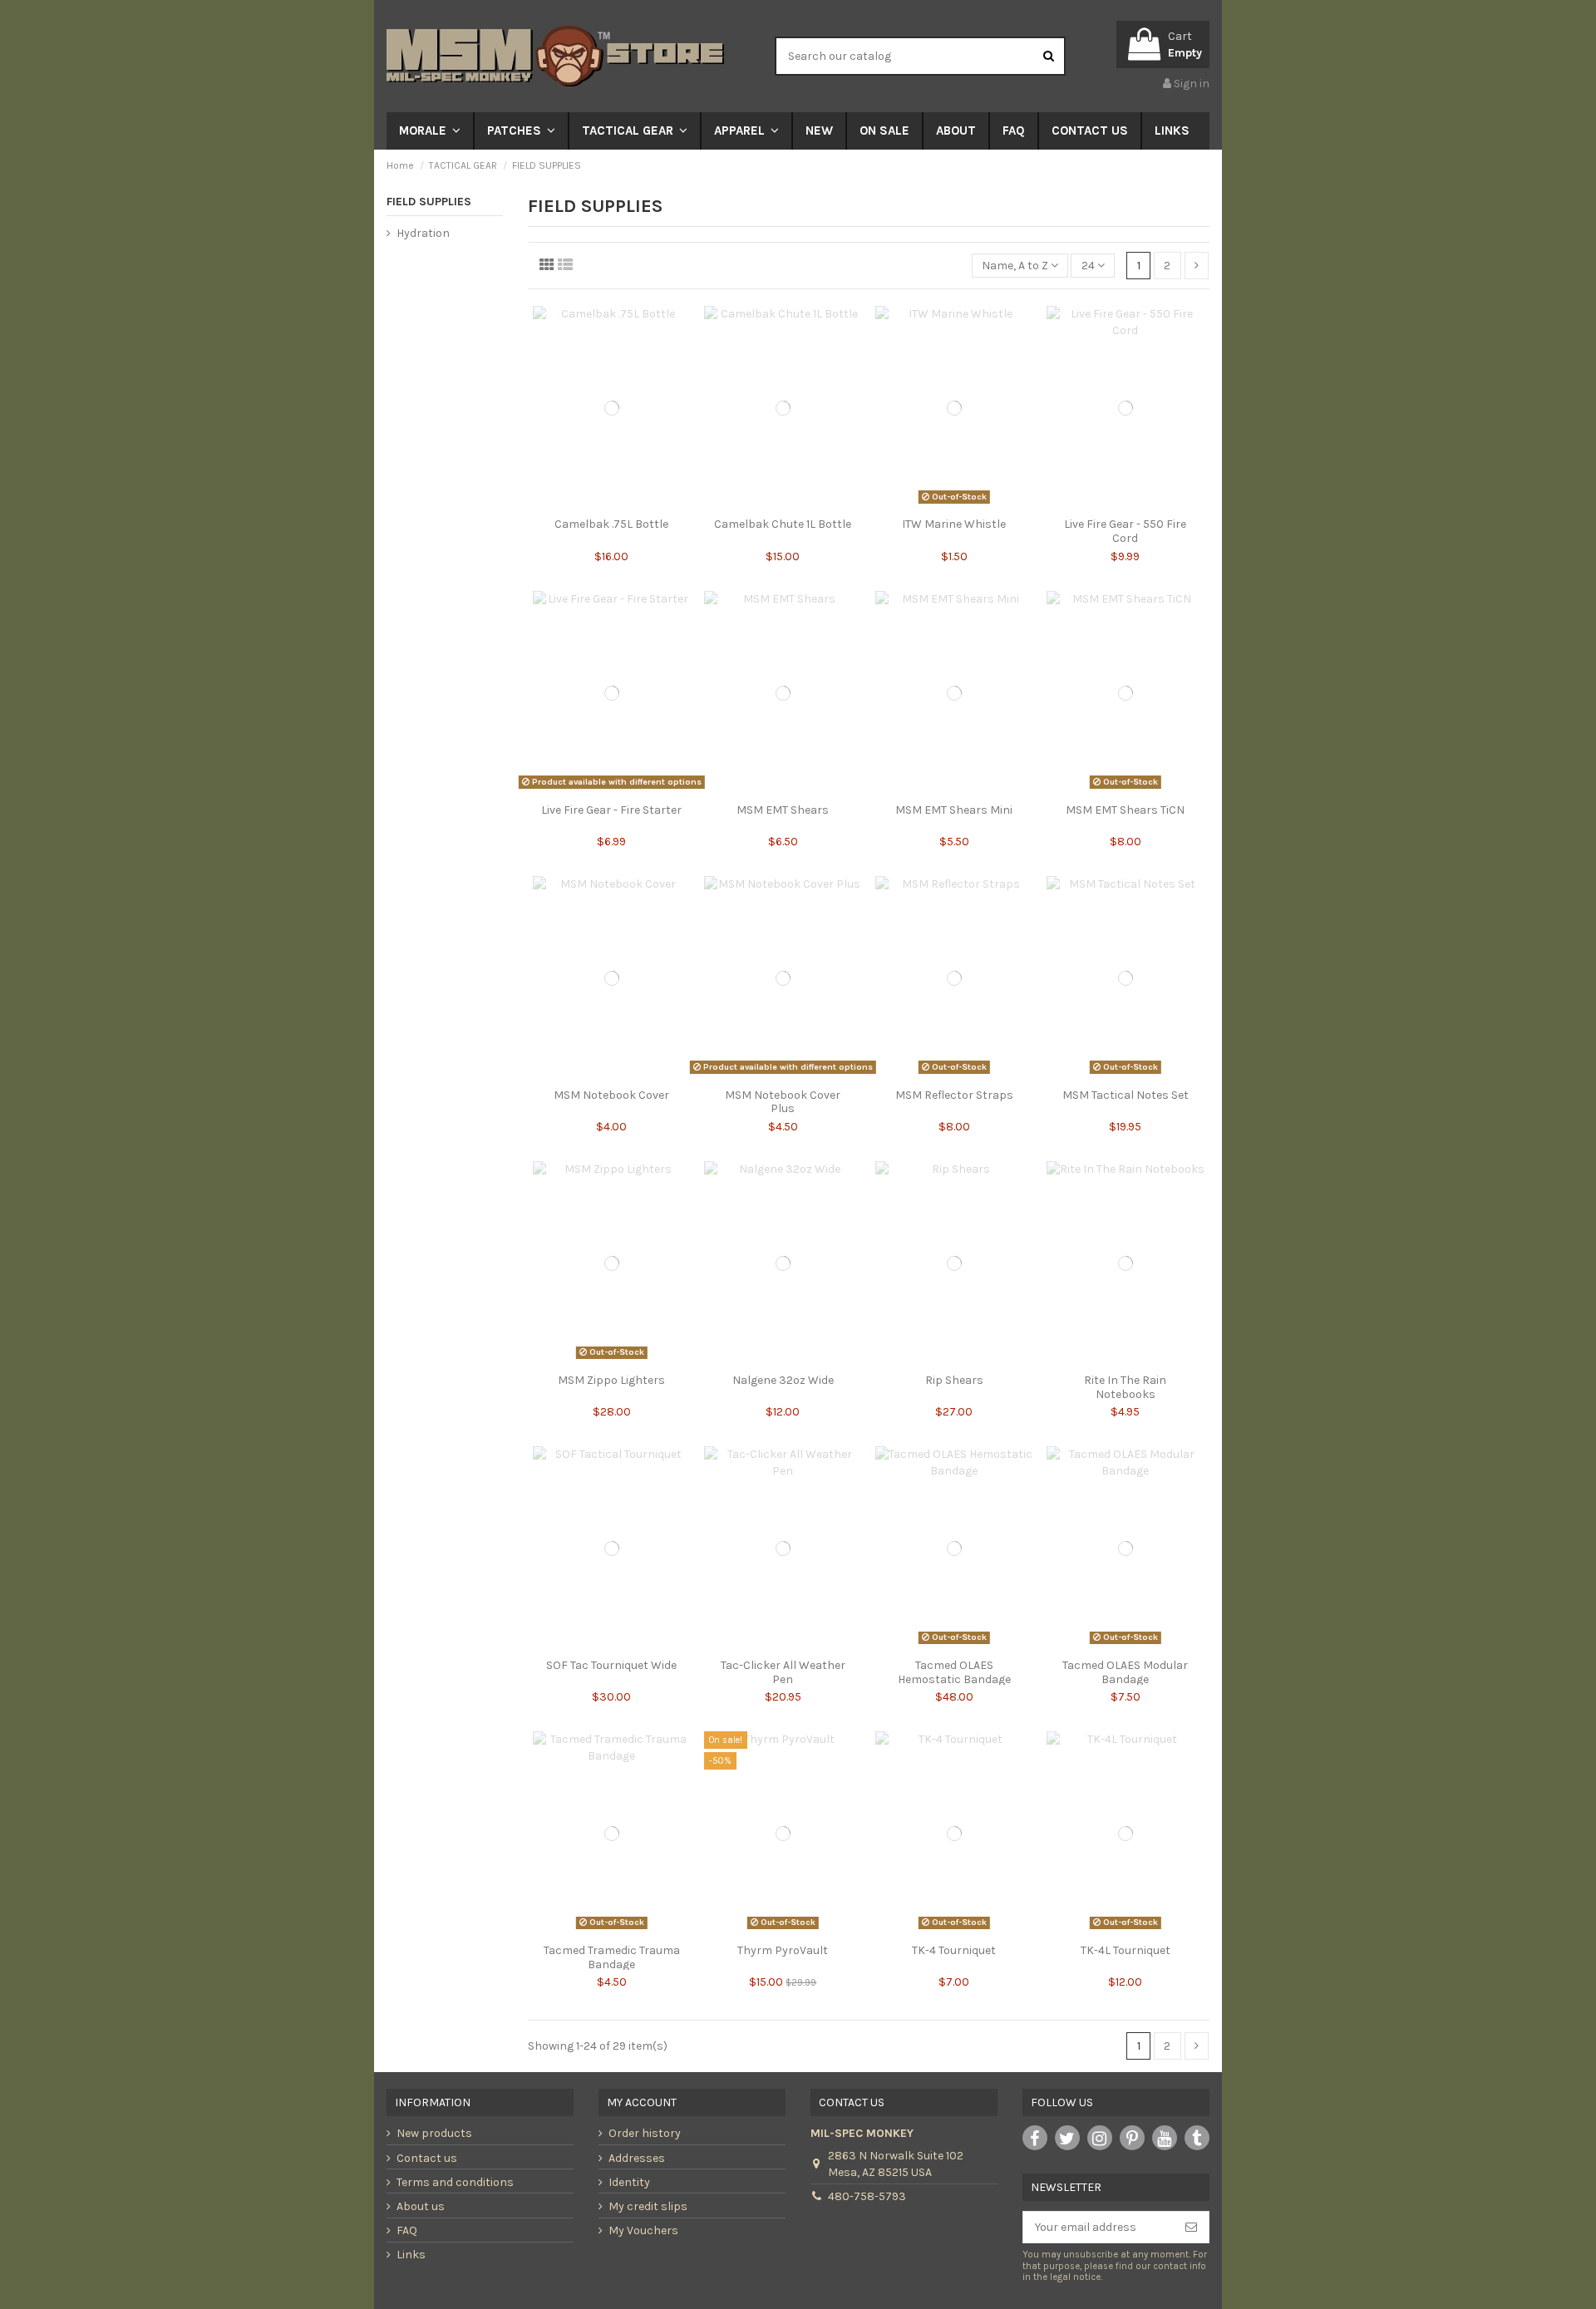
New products (434, 2133)
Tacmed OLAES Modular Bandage (1125, 1672)
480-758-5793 (867, 2196)
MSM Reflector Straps (954, 1095)
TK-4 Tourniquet (954, 1950)
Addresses (637, 2158)
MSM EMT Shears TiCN (1125, 810)
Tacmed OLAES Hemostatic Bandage (954, 1672)
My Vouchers (643, 2230)
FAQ (407, 2230)
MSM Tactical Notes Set (1126, 1095)
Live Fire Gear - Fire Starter (611, 810)
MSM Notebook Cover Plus (783, 1102)
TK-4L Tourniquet (1126, 1950)
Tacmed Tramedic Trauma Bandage (612, 1957)
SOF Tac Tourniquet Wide (611, 1665)
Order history (645, 2133)
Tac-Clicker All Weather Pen (783, 1672)
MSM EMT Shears (783, 810)
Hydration (423, 233)
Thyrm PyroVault (783, 1950)
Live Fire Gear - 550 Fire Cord (1125, 531)
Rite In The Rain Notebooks (1125, 1387)
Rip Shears (954, 1380)
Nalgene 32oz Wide (783, 1380)
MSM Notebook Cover (611, 1095)
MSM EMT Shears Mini (954, 810)
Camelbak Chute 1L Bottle (783, 524)
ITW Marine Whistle (954, 524)
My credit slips (648, 2206)
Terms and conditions (455, 2182)
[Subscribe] (1191, 2228)
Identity (629, 2182)
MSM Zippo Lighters (611, 1380)
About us (421, 2206)
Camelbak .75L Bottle (611, 524)
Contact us (427, 2158)
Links (411, 2255)
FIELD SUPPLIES (429, 202)
